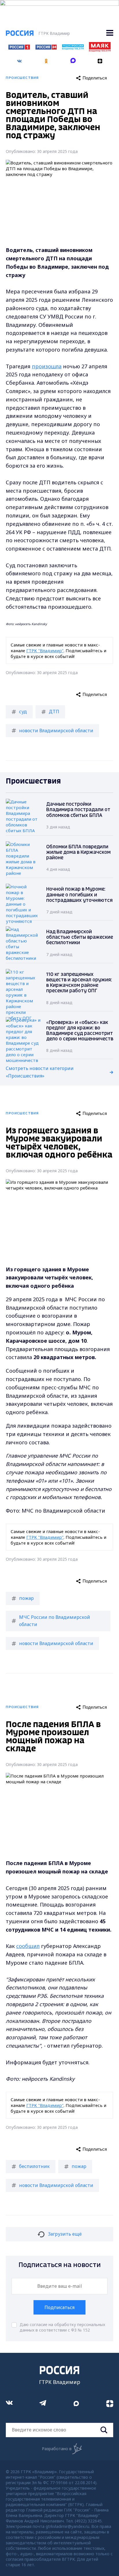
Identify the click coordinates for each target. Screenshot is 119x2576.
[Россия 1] (19, 48)
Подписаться (59, 2307)
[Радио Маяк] (100, 50)
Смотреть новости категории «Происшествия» (40, 1072)
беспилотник (34, 2166)
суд (23, 712)
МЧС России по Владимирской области (55, 1621)
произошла (47, 366)
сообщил (28, 1946)
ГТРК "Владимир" (45, 650)
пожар (26, 1598)
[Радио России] (73, 48)
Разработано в (57, 2449)
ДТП (54, 712)
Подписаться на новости (60, 2265)
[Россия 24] (46, 48)
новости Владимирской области (56, 731)
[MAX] (73, 59)
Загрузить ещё (65, 2234)
